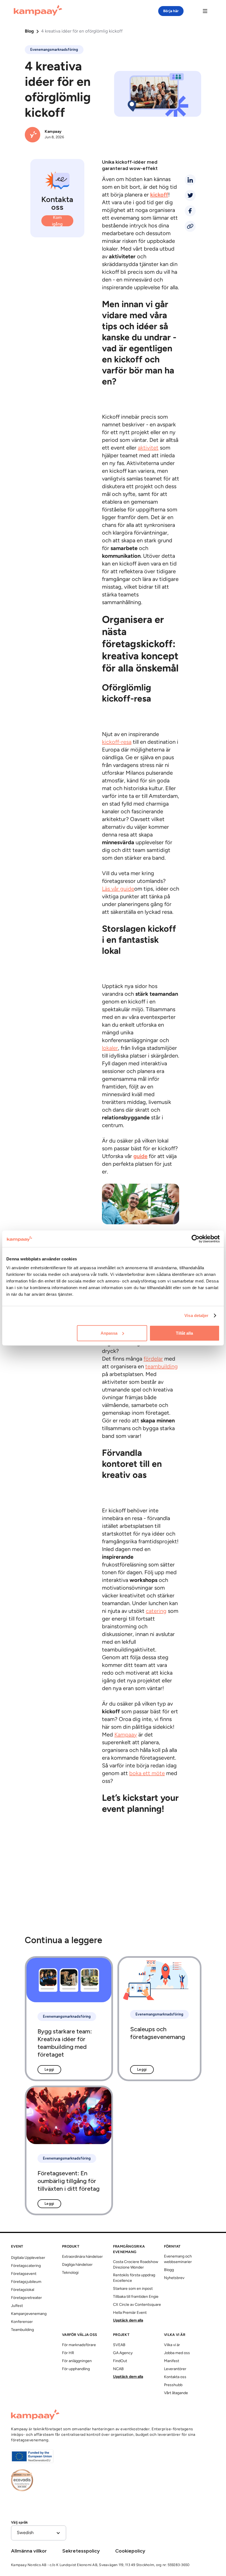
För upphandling (76, 2369)
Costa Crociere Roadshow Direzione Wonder (136, 2265)
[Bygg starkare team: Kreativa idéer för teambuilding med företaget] (69, 2019)
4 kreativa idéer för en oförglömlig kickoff (82, 31)
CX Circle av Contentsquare (137, 2305)
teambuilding (162, 1367)
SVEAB (119, 2345)
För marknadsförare (79, 2345)
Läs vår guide (118, 889)
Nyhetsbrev (174, 2278)
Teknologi (70, 2273)
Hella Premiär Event (130, 2313)
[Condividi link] (190, 226)
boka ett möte (147, 1774)
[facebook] (190, 211)
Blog (29, 31)
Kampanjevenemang (29, 2314)
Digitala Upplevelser (28, 2258)
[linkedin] (190, 180)
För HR (68, 2353)
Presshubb (173, 2385)
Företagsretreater (26, 2298)
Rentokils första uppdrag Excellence (134, 2278)
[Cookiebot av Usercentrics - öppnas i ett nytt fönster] (196, 1239)
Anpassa (109, 1333)
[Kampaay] (38, 11)
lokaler (110, 1048)
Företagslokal (23, 2290)
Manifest (172, 2361)
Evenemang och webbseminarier (178, 2259)
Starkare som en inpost (133, 2289)
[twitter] (190, 195)
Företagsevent (24, 2274)
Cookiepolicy (130, 2551)
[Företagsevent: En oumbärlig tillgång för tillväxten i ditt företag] (69, 2150)
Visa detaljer (196, 1315)
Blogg (169, 2270)
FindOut (120, 2361)
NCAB (118, 2369)
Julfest (17, 2306)
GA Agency (123, 2353)
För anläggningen (77, 2361)
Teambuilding (22, 2330)
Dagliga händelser (77, 2265)
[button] (39, 2533)
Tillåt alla (184, 1333)
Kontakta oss (175, 2377)
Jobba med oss (177, 2353)
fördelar (153, 1359)
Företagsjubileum (26, 2282)
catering (156, 1611)
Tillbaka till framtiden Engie (136, 2297)
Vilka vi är (172, 2345)
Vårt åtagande (176, 2393)
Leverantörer (175, 2369)
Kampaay (126, 1735)
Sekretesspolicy (81, 2551)
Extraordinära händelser (82, 2257)
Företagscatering (26, 2266)
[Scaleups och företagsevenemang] (159, 2019)
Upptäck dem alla (128, 2321)
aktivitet (148, 448)
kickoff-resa (117, 742)
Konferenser (22, 2322)
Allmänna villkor (29, 2551)
